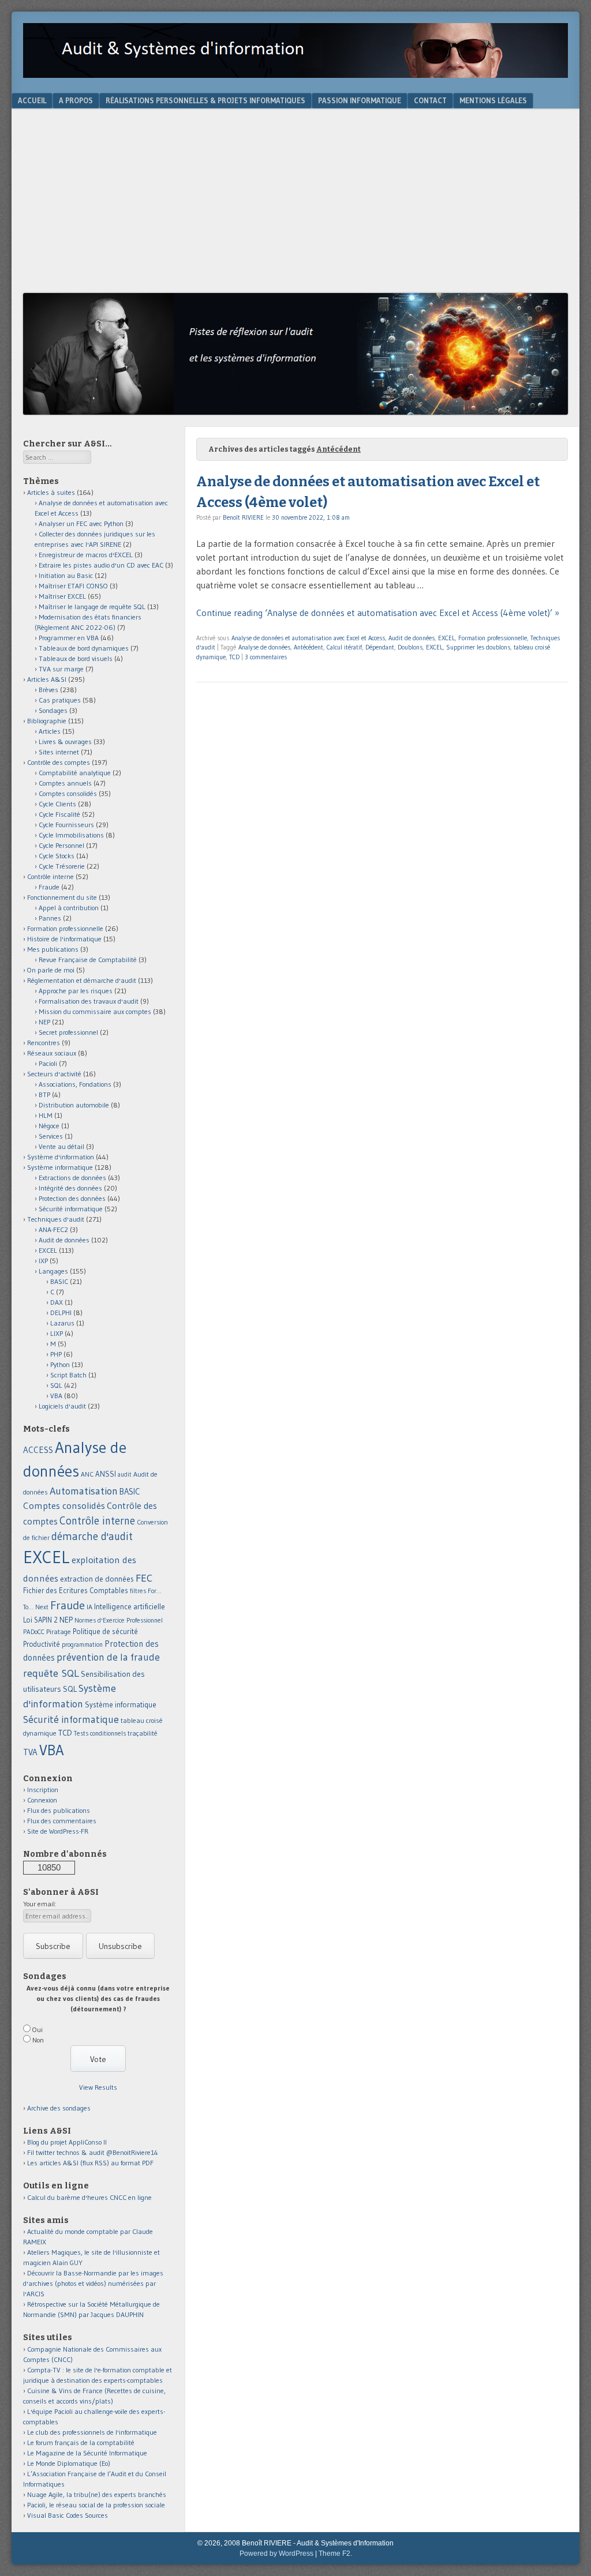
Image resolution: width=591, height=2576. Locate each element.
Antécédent (308, 647)
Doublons (410, 647)
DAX (57, 1302)
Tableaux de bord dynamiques (84, 648)
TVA (30, 1752)
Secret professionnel (68, 1032)
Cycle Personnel (61, 845)
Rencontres (44, 1043)
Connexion (42, 1800)
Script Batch (68, 1375)
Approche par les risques (76, 991)
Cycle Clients (57, 804)
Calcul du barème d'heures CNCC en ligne (89, 2197)
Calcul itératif (344, 647)
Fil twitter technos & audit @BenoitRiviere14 (93, 2152)
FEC (144, 1578)
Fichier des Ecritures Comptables (76, 1591)
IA (89, 1607)
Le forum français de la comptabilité (81, 2442)
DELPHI (61, 1313)
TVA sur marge (61, 669)
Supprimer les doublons (478, 647)
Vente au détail (61, 1146)
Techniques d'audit (56, 1219)
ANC (87, 1474)
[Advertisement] (295, 206)
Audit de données (412, 638)
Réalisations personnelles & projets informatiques (205, 100)
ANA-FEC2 (53, 1229)
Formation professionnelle (493, 638)
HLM (46, 1115)
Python (60, 1364)
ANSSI (106, 1474)
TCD (234, 657)
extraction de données (97, 1579)
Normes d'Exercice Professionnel (119, 1620)
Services (51, 1136)
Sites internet (59, 752)
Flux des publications (59, 1810)
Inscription (43, 1790)
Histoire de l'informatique (64, 939)
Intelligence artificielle (130, 1607)
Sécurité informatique (71, 1209)
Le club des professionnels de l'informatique (92, 2432)
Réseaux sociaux (52, 1053)
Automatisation (84, 1491)
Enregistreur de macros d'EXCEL (86, 555)
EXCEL (446, 638)
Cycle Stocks (57, 856)
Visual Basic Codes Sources (68, 2515)
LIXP (57, 1333)
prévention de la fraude (108, 1657)
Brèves (48, 690)
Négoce (49, 1126)
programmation (82, 1644)
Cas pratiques (60, 700)
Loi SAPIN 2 (40, 1620)
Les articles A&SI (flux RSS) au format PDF (90, 2163)
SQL (56, 1385)
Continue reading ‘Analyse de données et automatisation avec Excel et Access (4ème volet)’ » (378, 613)
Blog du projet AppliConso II (67, 2142)
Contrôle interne (51, 876)
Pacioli (48, 1063)
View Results (98, 2087)
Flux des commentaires (62, 1821)
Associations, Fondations (75, 1084)
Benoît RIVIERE (243, 517)
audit (125, 1475)
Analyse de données (264, 647)
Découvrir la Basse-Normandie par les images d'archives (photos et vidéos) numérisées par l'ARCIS (93, 2283)
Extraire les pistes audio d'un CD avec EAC (101, 565)
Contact (430, 100)
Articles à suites (51, 492)
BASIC (59, 1281)
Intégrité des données (70, 1188)
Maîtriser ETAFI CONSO (73, 586)
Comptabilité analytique (75, 773)
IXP (43, 1261)
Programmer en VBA (69, 638)
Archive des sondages (59, 2108)
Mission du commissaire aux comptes (95, 1011)
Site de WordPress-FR (58, 1831)
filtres (138, 1591)
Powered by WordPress (276, 2554)
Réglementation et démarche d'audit (82, 980)
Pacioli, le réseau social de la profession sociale (96, 2505)
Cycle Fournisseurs (66, 825)
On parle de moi (51, 970)
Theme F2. (335, 2554)
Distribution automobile (74, 1105)
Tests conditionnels (100, 1733)
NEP (44, 1022)
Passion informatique (360, 100)
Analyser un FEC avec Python (81, 523)
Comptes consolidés (68, 793)
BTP (44, 1094)
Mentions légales (493, 100)
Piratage (59, 1631)
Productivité (42, 1644)
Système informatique (60, 1167)
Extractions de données (72, 1178)
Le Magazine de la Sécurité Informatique (87, 2453)
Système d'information (61, 1157)
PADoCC (34, 1632)
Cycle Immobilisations (71, 835)
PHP (56, 1354)
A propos (76, 100)
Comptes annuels (65, 783)
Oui (38, 2029)
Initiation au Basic (66, 575)
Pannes (50, 918)
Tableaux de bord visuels (76, 658)
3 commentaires (266, 657)
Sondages (53, 710)
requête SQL (51, 1673)
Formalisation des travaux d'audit (89, 1001)
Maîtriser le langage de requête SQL (92, 607)
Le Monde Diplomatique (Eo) (69, 2463)
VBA (56, 1396)
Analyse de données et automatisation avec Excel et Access (308, 638)
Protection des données (72, 1198)
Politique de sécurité (105, 1631)
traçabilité (143, 1733)
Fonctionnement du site (62, 897)
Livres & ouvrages (65, 741)
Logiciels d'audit (62, 1406)
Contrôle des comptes (59, 762)
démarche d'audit (92, 1536)
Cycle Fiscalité (59, 814)
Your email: (40, 1904)
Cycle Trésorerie (62, 866)
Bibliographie (47, 721)
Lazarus (62, 1323)
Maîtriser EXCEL (62, 596)
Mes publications (53, 949)
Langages (53, 1271)
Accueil (32, 100)
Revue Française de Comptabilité (88, 960)
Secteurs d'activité (54, 1074)
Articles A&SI (47, 679)
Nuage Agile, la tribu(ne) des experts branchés (97, 2494)
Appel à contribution (69, 908)
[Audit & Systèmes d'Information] (295, 74)
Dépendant (380, 647)
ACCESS (38, 1450)
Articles (50, 731)
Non (38, 2040)
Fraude (49, 887)
